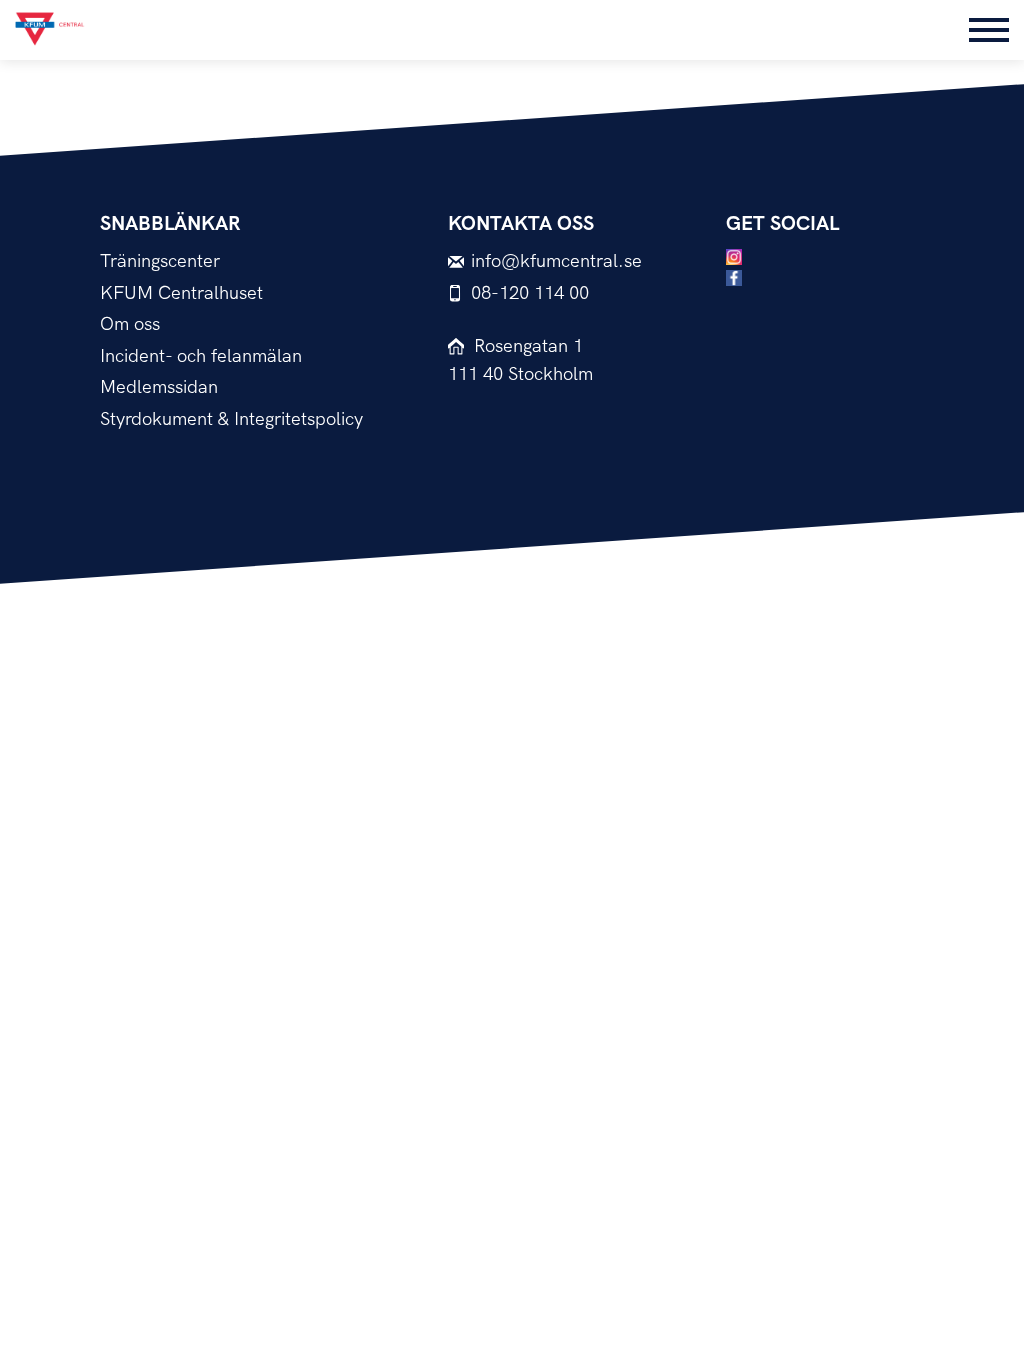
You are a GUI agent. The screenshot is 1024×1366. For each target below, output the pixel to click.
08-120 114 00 (530, 293)
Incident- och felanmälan (201, 356)
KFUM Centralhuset (181, 293)
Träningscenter (160, 261)
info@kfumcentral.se (556, 261)
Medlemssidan (159, 387)
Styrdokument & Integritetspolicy (231, 419)
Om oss (130, 324)
